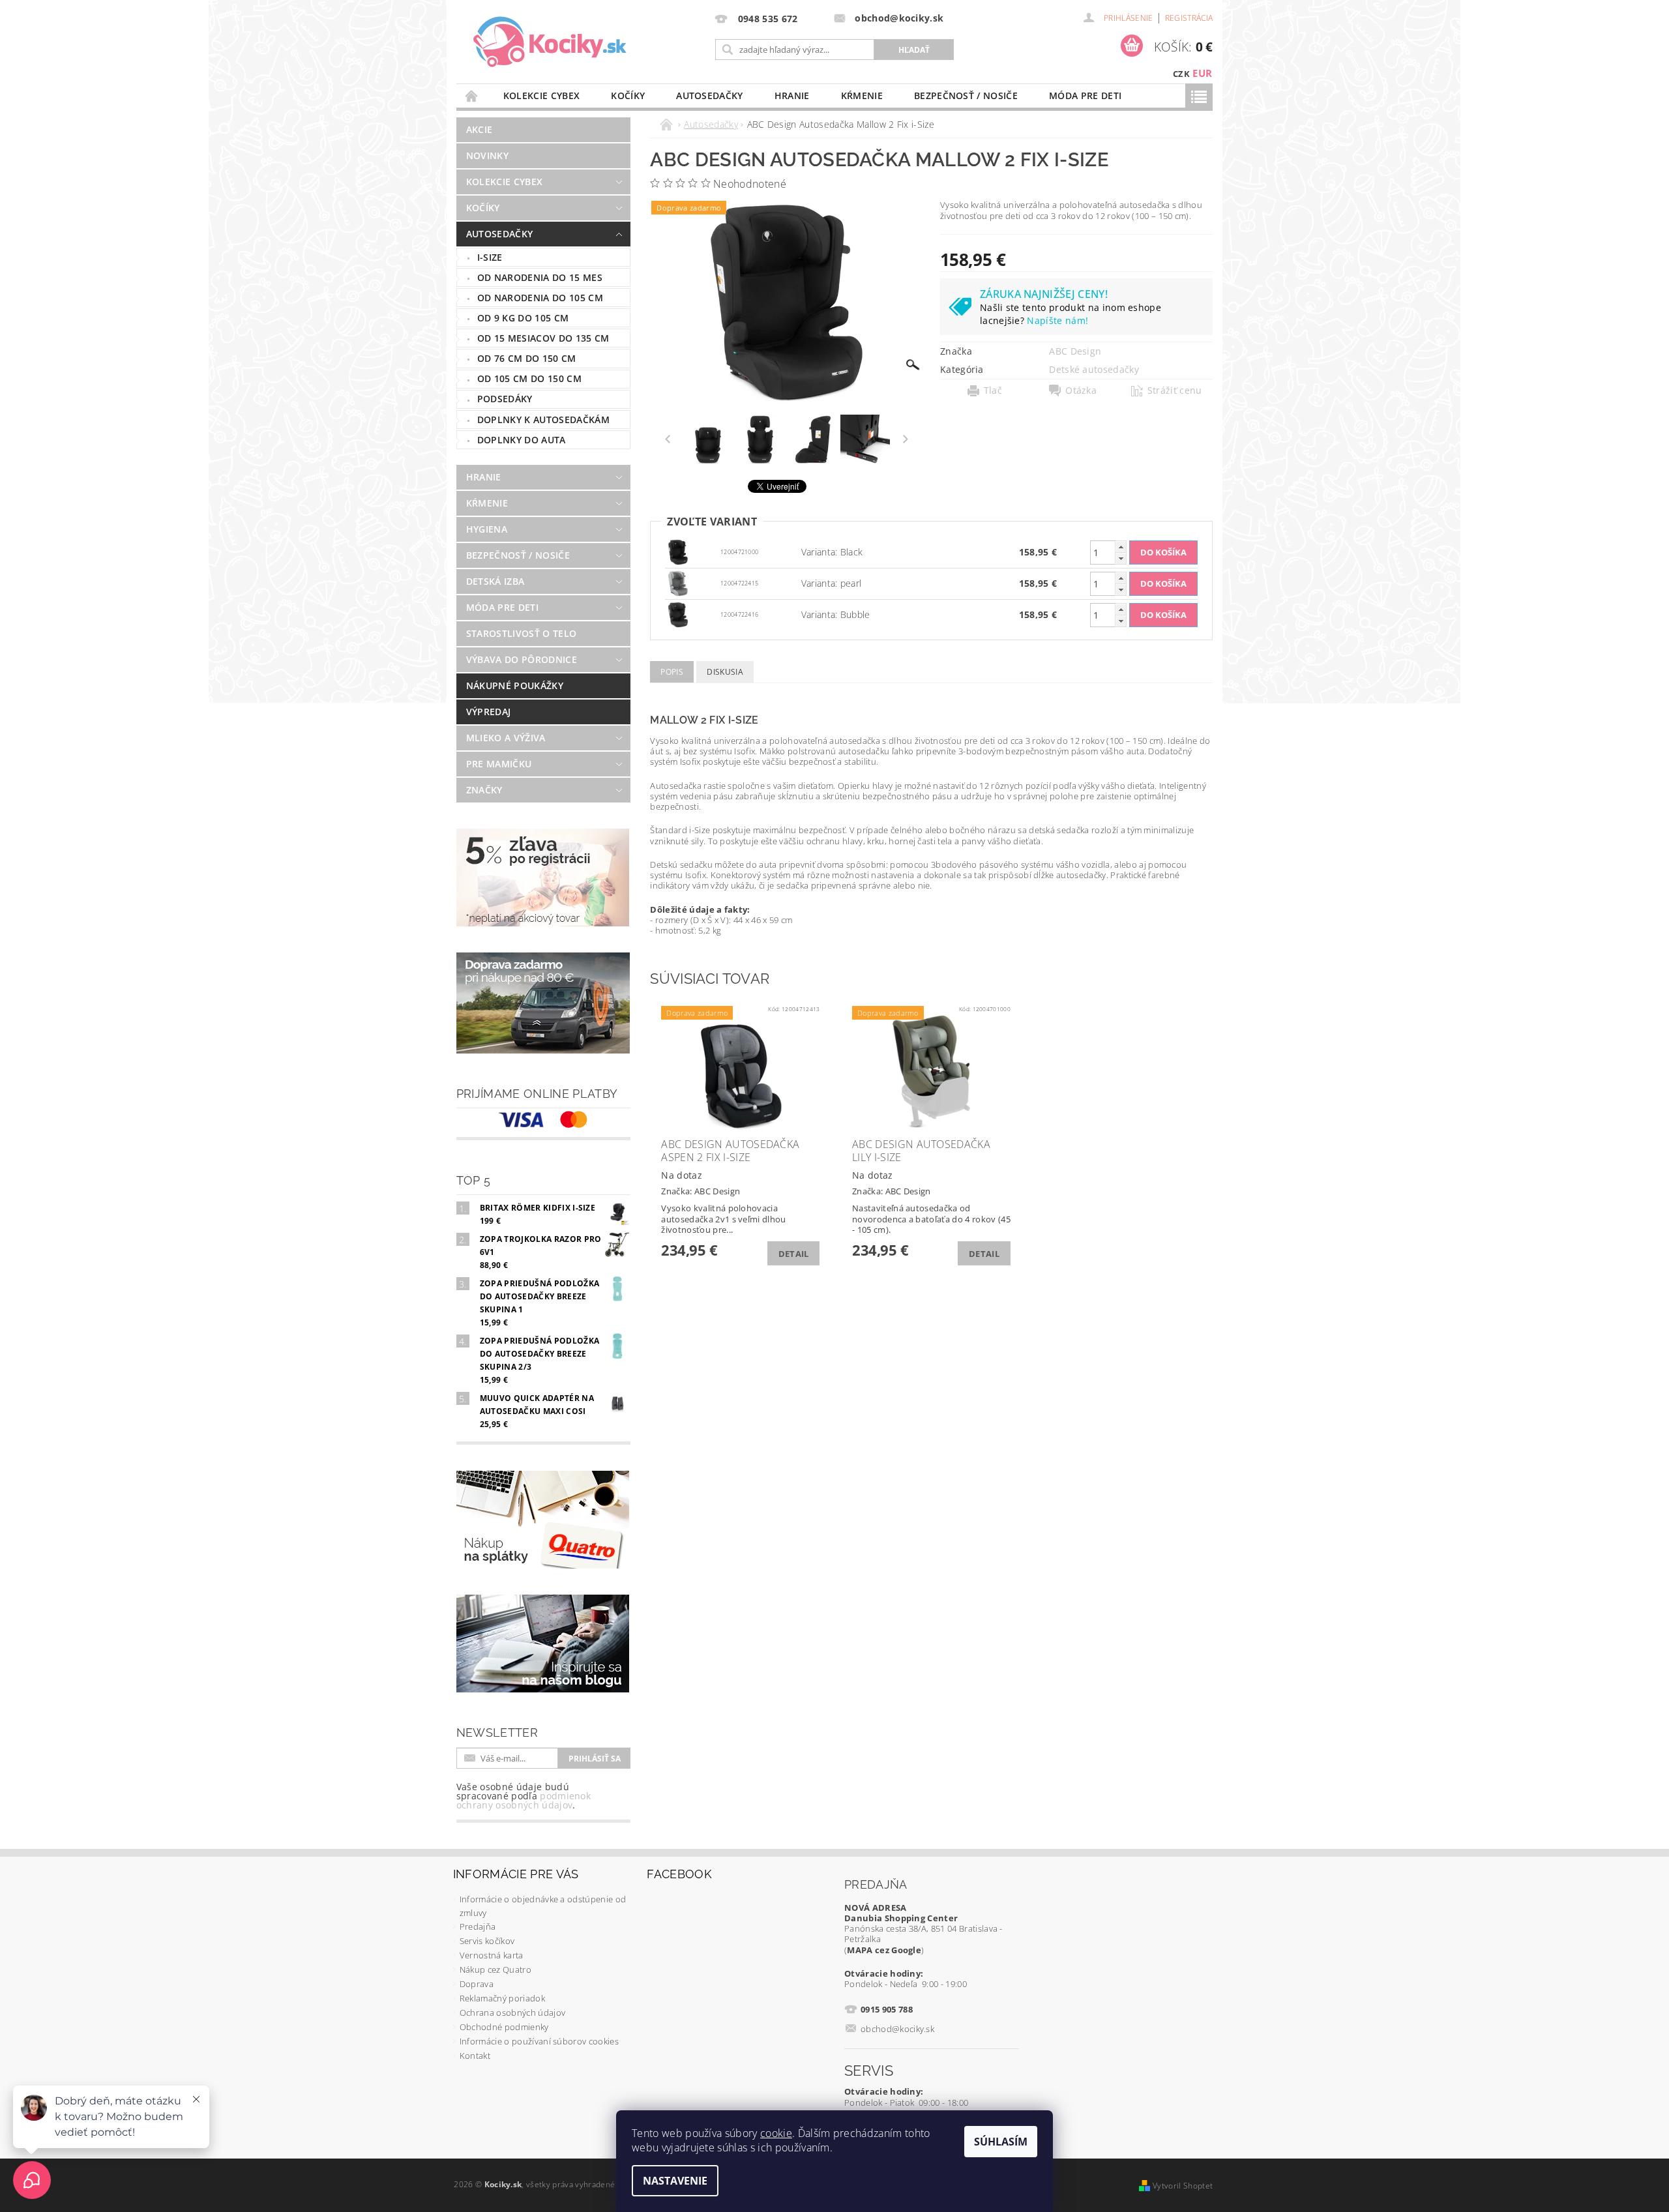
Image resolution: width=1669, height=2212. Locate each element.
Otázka (1081, 391)
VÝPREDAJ (489, 712)
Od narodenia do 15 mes (540, 277)
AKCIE (480, 129)
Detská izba (495, 581)
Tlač (993, 391)
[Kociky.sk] (550, 42)
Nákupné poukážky (515, 686)
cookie (776, 2133)
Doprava (477, 1984)
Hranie (792, 96)
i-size (490, 257)
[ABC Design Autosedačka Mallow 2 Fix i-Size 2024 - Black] (678, 551)
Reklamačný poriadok (502, 1998)
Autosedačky (710, 96)
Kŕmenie (862, 96)
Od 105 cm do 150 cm (529, 378)
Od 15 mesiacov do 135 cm (543, 338)
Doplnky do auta (522, 440)
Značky (484, 790)
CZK (1181, 74)
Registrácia (1189, 18)
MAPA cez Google (884, 1950)
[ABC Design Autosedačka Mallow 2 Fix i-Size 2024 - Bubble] (678, 614)
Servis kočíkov (487, 1941)
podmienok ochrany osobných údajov (524, 1800)
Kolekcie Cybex (541, 96)
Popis (672, 672)
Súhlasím (1001, 2142)
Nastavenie (675, 2181)
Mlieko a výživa (506, 738)
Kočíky (628, 96)
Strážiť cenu (1175, 391)
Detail (794, 1254)
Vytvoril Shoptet (1183, 2186)
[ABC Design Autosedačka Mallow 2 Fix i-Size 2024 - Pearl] (678, 582)
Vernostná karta (492, 1955)
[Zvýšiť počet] (1121, 547)
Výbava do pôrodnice (522, 659)
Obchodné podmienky (504, 2027)
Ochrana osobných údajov (512, 2013)
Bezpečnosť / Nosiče (966, 96)
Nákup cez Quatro (495, 1969)
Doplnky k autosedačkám (543, 420)
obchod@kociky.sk (897, 2029)
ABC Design (1075, 351)
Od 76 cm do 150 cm (527, 358)
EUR (1202, 73)
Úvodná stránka (472, 96)
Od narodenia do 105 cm (540, 298)
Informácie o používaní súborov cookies (539, 2041)
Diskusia (725, 672)
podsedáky (505, 399)
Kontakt (475, 2056)
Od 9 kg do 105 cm (523, 318)
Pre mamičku (499, 764)
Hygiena (487, 529)
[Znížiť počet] (1121, 558)
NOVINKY (487, 155)
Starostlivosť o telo (521, 633)
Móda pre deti (1085, 96)
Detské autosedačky (1094, 369)
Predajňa (478, 1926)
